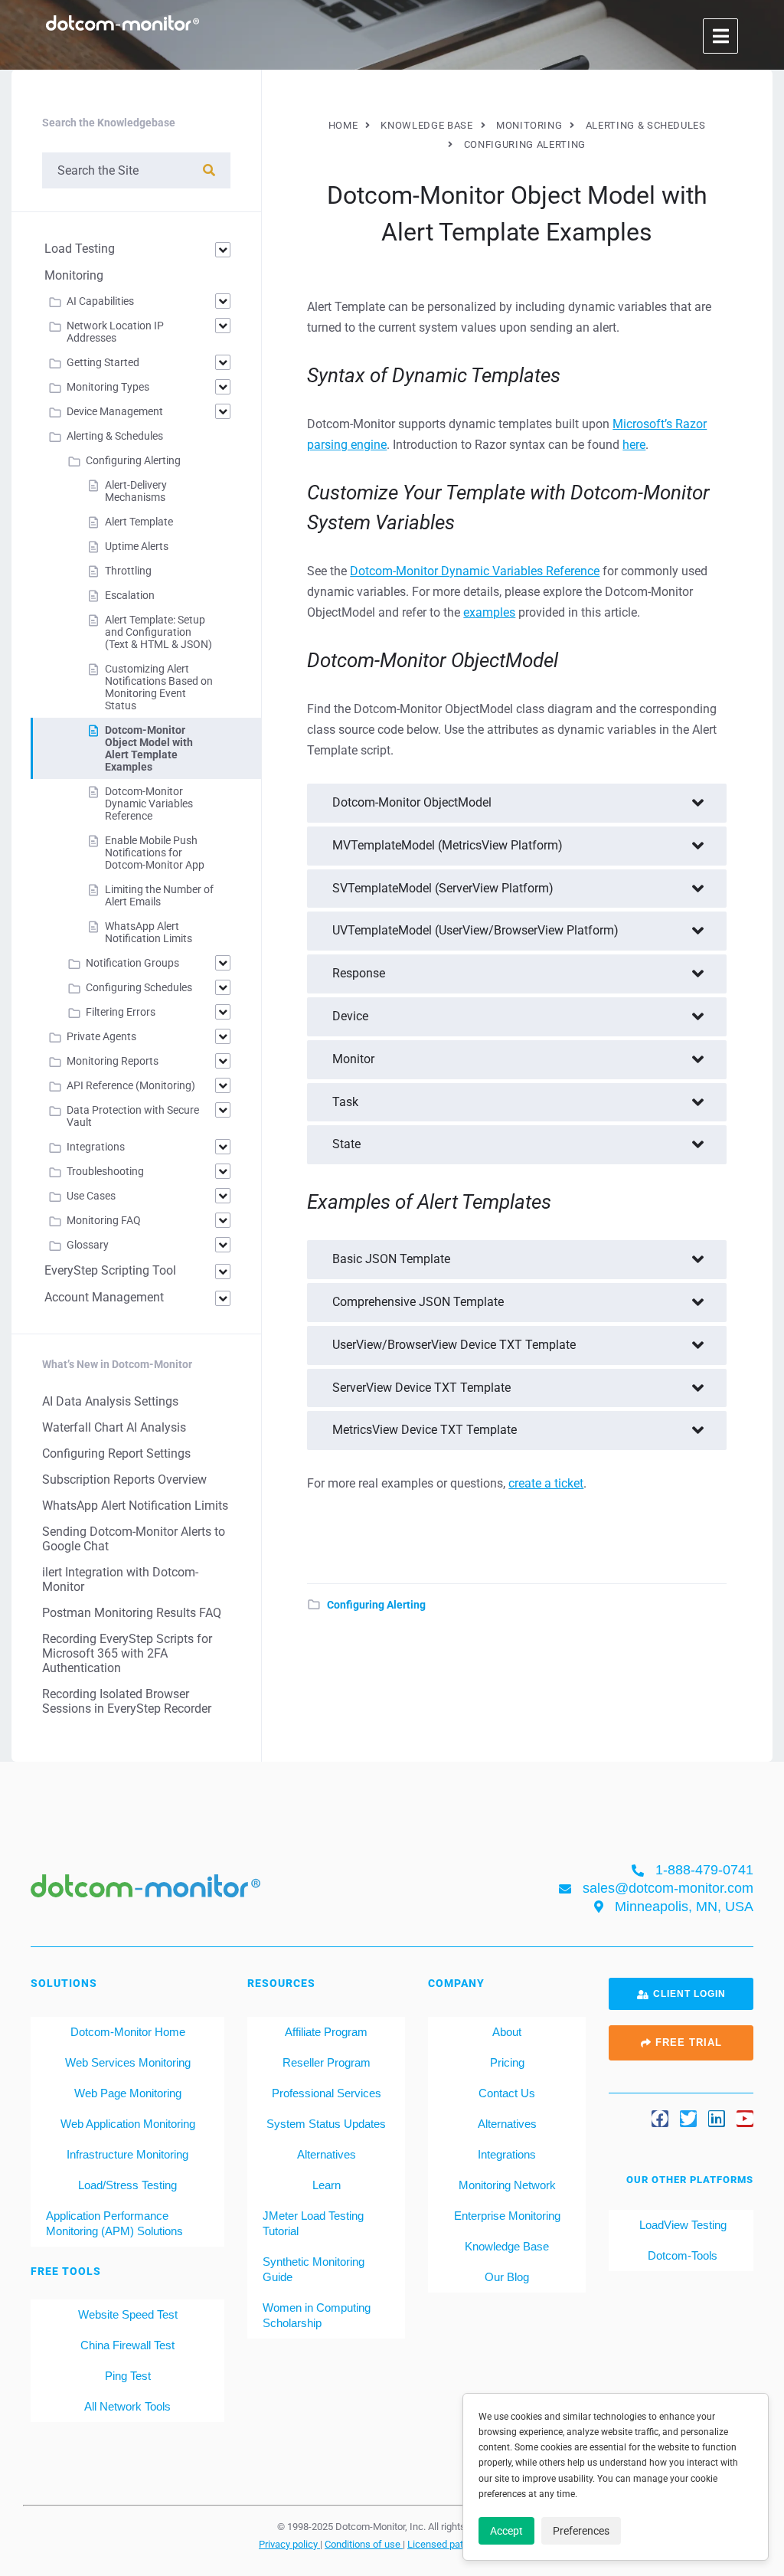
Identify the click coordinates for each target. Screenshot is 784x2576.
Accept (506, 2531)
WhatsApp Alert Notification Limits (149, 932)
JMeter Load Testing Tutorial (313, 2223)
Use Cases (91, 1196)
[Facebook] (660, 2119)
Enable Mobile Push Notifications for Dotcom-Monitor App (155, 853)
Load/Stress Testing (127, 2185)
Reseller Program (327, 2062)
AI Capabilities (100, 301)
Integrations (96, 1147)
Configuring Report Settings (116, 1453)
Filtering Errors (121, 1012)
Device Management (115, 411)
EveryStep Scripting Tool (110, 1270)
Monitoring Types (108, 387)
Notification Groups (132, 963)
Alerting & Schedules (115, 436)
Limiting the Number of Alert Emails (159, 895)
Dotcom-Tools (681, 2255)
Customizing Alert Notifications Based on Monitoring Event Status (159, 687)
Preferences (581, 2531)
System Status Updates (326, 2124)
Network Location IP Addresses (115, 332)
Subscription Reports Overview (124, 1479)
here (634, 445)
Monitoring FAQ (104, 1220)
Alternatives (327, 2154)
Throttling (128, 571)
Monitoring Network (507, 2185)
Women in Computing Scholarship (317, 2315)
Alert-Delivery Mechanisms (136, 491)
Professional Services (327, 2093)
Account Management (104, 1297)
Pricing (507, 2062)
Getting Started (103, 362)
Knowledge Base (507, 2246)
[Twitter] (688, 2119)
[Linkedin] (717, 2119)
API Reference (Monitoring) (131, 1085)
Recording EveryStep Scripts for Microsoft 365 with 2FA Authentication (127, 1653)
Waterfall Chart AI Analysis (114, 1427)
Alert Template (139, 522)
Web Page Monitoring (128, 2093)
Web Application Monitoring (128, 2124)
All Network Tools (127, 2406)
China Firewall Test (127, 2345)
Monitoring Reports (113, 1061)
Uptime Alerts (137, 546)
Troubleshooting (105, 1171)
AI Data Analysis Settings (110, 1401)
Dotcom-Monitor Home (128, 2032)
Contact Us (507, 2093)
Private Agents (101, 1036)
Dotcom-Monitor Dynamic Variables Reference (475, 571)
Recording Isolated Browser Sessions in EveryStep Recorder (127, 1701)
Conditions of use (364, 2544)
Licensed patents (446, 2544)
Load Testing (80, 249)
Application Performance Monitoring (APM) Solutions (114, 2223)
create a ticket (546, 1483)
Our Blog (507, 2277)
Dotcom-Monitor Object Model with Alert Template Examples (149, 748)
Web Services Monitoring (128, 2062)
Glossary (88, 1245)
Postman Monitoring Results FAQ (132, 1613)
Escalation (130, 595)
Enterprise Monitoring (507, 2216)
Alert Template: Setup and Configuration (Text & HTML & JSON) (158, 632)
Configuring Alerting (376, 1605)
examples (489, 612)
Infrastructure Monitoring (127, 2154)
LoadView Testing (681, 2225)
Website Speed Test (128, 2314)
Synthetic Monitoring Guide (314, 2269)
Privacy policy (289, 2544)
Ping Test (128, 2376)
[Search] (209, 170)
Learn (327, 2185)
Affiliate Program (326, 2032)
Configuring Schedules (139, 987)
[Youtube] (745, 2119)
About (507, 2032)
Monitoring (74, 275)
